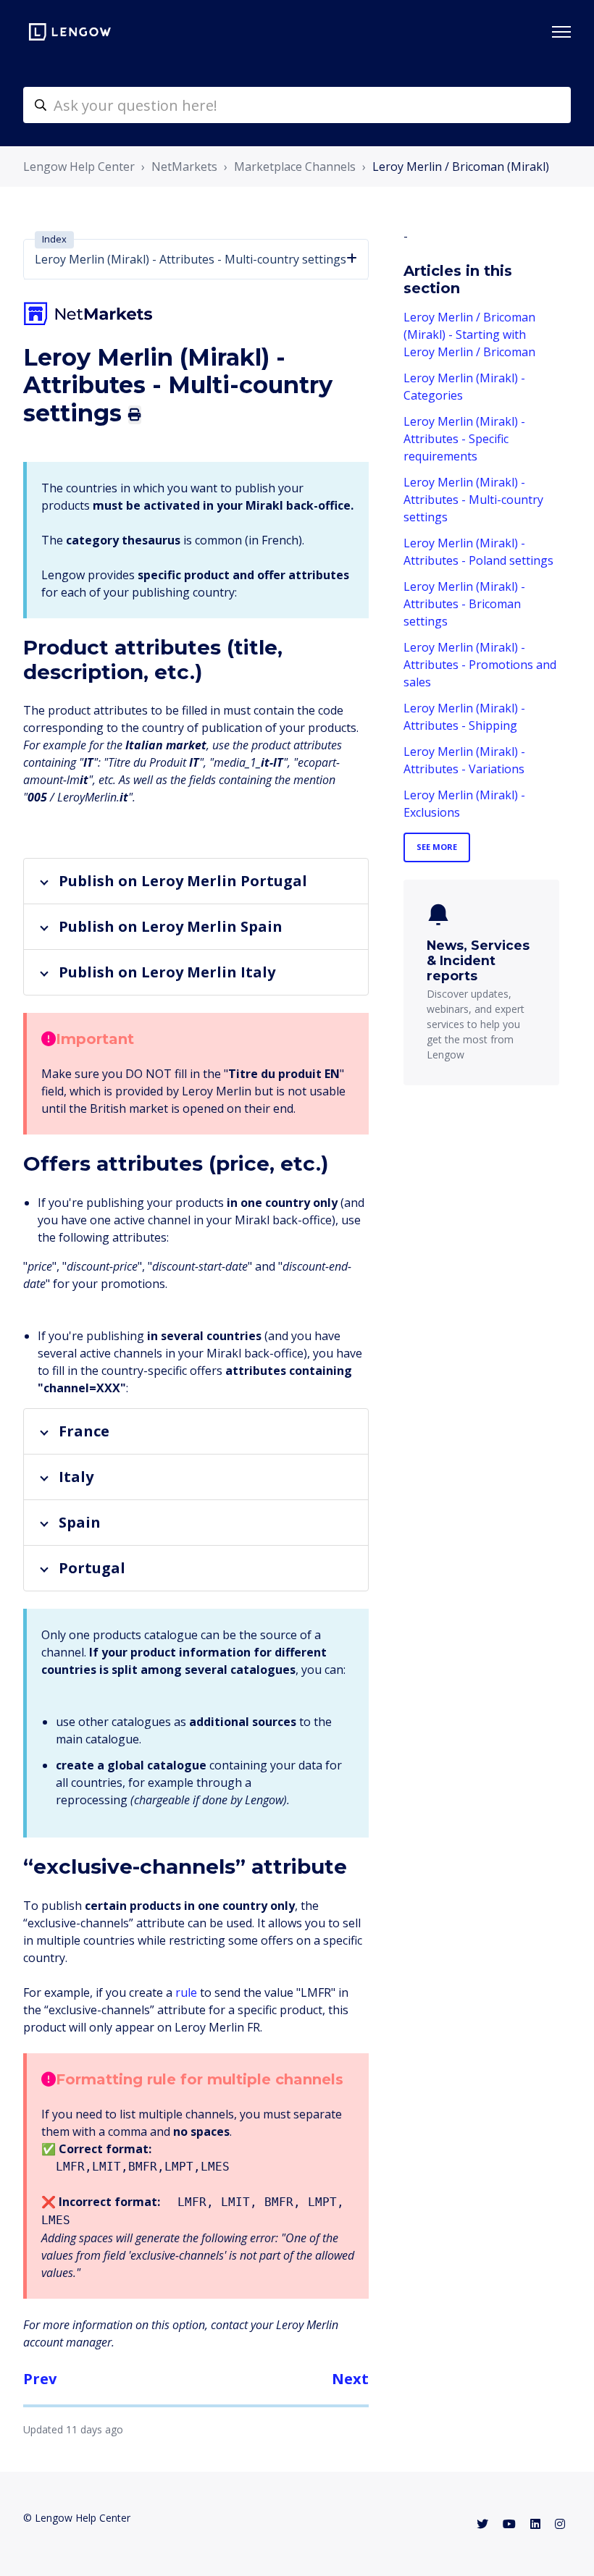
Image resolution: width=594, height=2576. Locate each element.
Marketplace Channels (295, 167)
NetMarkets (184, 167)
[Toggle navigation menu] (561, 32)
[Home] (70, 32)
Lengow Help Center (79, 167)
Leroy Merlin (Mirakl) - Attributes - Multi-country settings (473, 500)
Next (350, 2379)
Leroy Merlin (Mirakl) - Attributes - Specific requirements (464, 439)
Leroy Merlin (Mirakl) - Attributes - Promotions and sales (480, 665)
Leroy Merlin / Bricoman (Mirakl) (461, 167)
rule (186, 1992)
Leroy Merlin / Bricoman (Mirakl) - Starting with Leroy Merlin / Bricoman (469, 334)
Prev (40, 2379)
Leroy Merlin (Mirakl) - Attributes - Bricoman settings (464, 604)
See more (437, 847)
